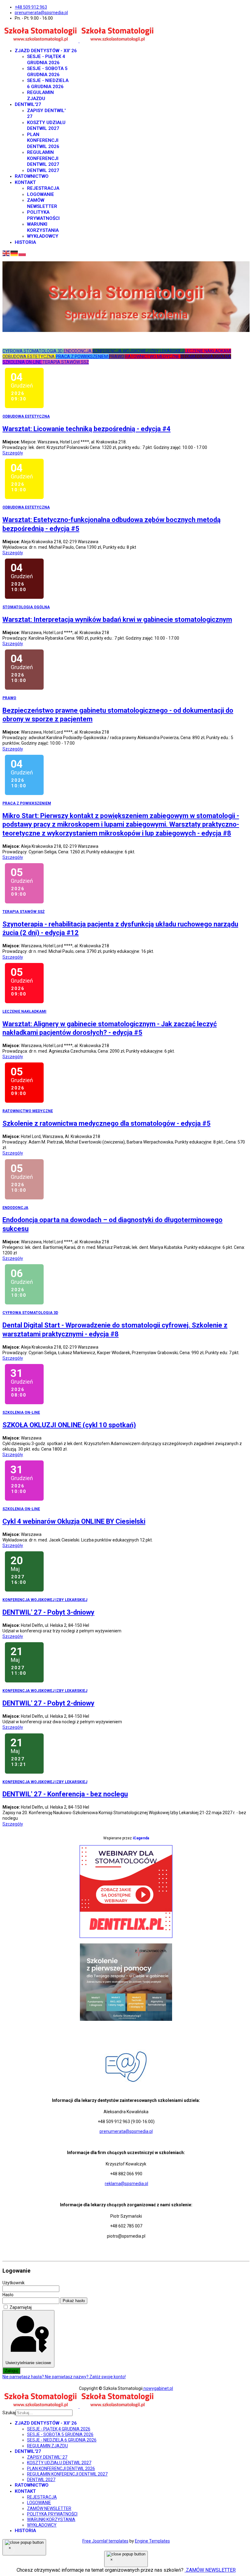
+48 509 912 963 (31, 7)
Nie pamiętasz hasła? (24, 2377)
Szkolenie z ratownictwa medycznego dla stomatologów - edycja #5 (106, 1123)
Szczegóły (13, 453)
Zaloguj (11, 2371)
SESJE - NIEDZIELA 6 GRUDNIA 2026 (48, 84)
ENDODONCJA (78, 351)
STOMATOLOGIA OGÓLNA (206, 357)
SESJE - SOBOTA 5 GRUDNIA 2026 (47, 72)
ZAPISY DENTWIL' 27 (47, 2457)
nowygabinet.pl (158, 2388)
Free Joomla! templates (105, 2541)
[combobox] (44, 2413)
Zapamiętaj (21, 2307)
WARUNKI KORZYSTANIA (43, 227)
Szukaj (9, 2413)
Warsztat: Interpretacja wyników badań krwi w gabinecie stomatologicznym (117, 620)
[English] (6, 253)
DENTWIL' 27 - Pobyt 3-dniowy (48, 1612)
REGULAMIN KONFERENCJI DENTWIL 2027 (43, 158)
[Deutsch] (14, 253)
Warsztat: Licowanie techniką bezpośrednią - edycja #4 (87, 429)
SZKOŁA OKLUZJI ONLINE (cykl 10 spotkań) (69, 1425)
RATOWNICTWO (32, 176)
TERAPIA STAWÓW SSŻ (66, 362)
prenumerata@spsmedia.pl (41, 13)
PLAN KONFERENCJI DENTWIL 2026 (43, 140)
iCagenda (141, 1838)
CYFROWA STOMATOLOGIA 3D (33, 351)
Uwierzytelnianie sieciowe (28, 2363)
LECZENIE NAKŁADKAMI (208, 351)
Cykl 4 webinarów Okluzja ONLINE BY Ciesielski (74, 1521)
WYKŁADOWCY (43, 236)
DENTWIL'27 (28, 104)
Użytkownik (14, 2283)
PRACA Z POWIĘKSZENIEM (82, 357)
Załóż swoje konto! (108, 2377)
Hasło (8, 2295)
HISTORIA (25, 242)
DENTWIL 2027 (43, 170)
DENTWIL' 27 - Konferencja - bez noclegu (65, 1794)
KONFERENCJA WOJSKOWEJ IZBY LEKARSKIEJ (139, 351)
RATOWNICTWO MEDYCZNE (153, 357)
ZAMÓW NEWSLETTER (42, 203)
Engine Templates (152, 2541)
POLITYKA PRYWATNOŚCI (43, 215)
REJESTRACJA (43, 188)
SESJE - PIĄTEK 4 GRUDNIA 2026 (46, 60)
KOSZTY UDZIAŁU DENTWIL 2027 (46, 126)
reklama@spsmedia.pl (126, 2184)
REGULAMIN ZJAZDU (40, 95)
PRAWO (117, 357)
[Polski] (22, 253)
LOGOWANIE (41, 194)
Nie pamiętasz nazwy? (67, 2377)
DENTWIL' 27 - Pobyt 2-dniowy (48, 1703)
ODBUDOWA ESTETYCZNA (29, 357)
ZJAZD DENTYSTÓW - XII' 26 (46, 51)
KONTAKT (25, 182)
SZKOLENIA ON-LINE (22, 362)
